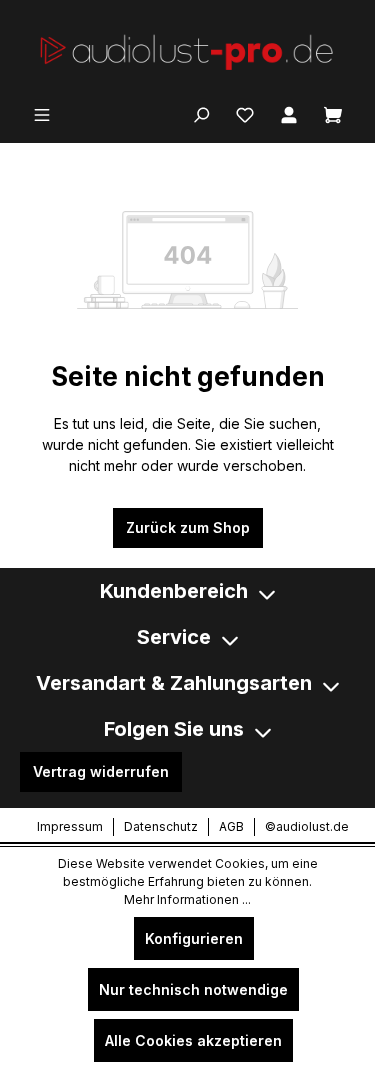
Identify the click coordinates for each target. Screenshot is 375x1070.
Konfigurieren (194, 938)
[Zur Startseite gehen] (188, 50)
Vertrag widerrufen (101, 771)
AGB (231, 826)
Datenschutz (161, 826)
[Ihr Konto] (289, 113)
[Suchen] (201, 113)
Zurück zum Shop (188, 527)
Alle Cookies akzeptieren (193, 1040)
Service (174, 637)
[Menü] (42, 113)
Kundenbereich (174, 591)
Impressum (70, 826)
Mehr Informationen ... (187, 899)
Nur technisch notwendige (193, 989)
